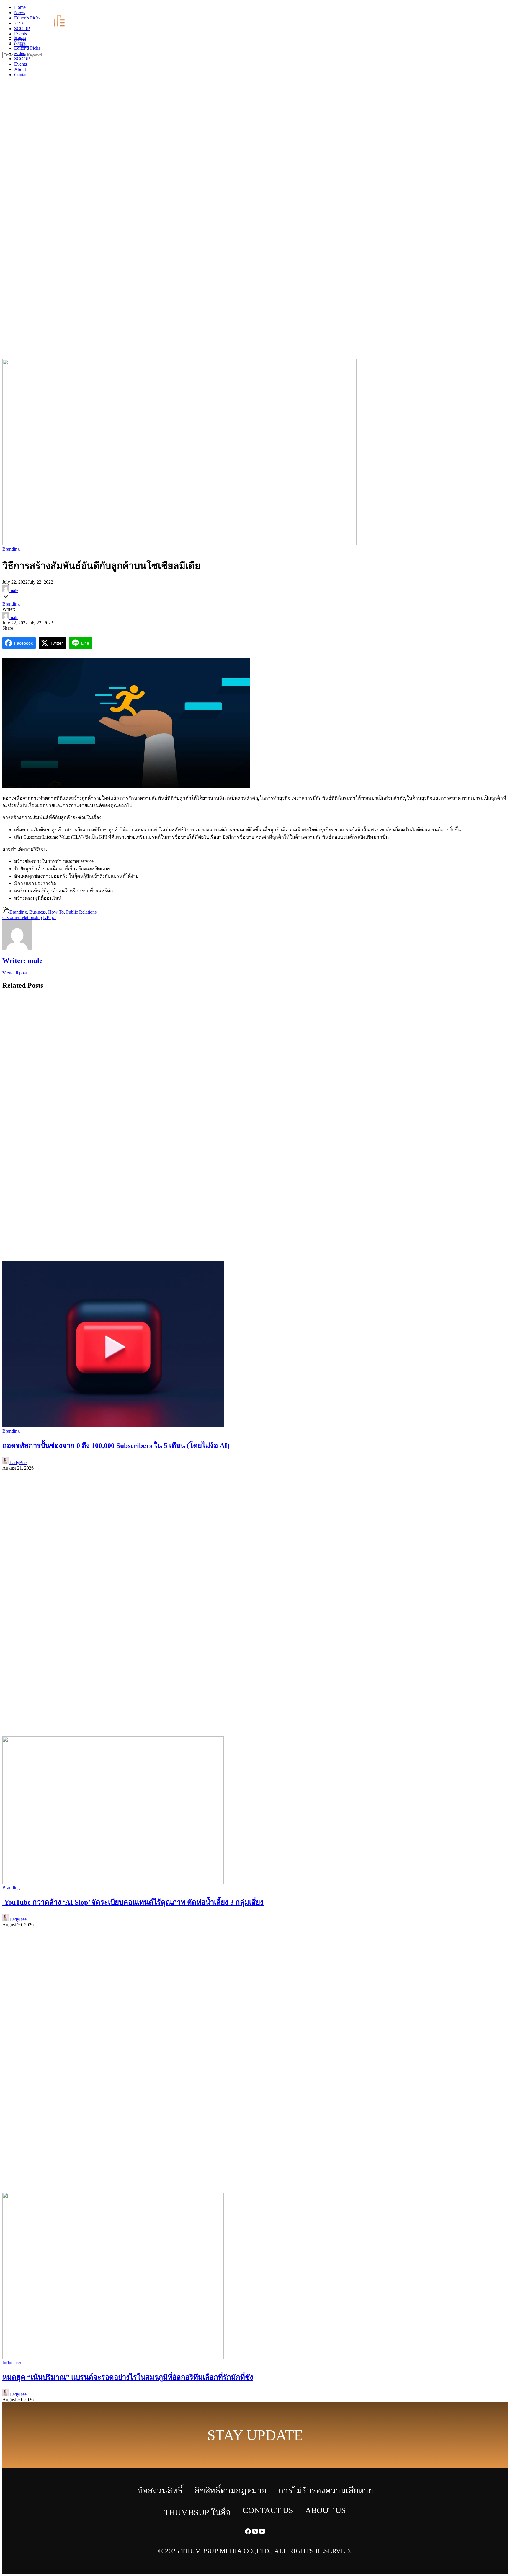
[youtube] (506, 9)
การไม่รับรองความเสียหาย (326, 2490)
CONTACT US (268, 2510)
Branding (11, 549)
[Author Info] (17, 948)
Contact (21, 75)
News (20, 43)
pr (54, 917)
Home (20, 37)
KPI (47, 917)
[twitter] (499, 9)
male (14, 590)
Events (21, 64)
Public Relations (81, 912)
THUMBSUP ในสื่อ (197, 2512)
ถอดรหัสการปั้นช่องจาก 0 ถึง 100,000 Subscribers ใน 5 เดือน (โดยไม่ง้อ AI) (116, 1446)
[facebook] (492, 9)
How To (56, 912)
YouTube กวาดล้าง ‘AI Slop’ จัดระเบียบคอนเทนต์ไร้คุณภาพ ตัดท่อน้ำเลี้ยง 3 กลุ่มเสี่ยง (133, 1902)
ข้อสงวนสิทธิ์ (160, 2490)
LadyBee (18, 1463)
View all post (15, 973)
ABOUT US (326, 2510)
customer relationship (22, 917)
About (20, 69)
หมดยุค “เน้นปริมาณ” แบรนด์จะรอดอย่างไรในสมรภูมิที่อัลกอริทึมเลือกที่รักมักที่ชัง (128, 2377)
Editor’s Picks (27, 48)
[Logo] (43, 27)
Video (20, 53)
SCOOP (22, 59)
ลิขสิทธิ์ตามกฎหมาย (231, 2490)
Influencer (12, 2363)
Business (37, 912)
